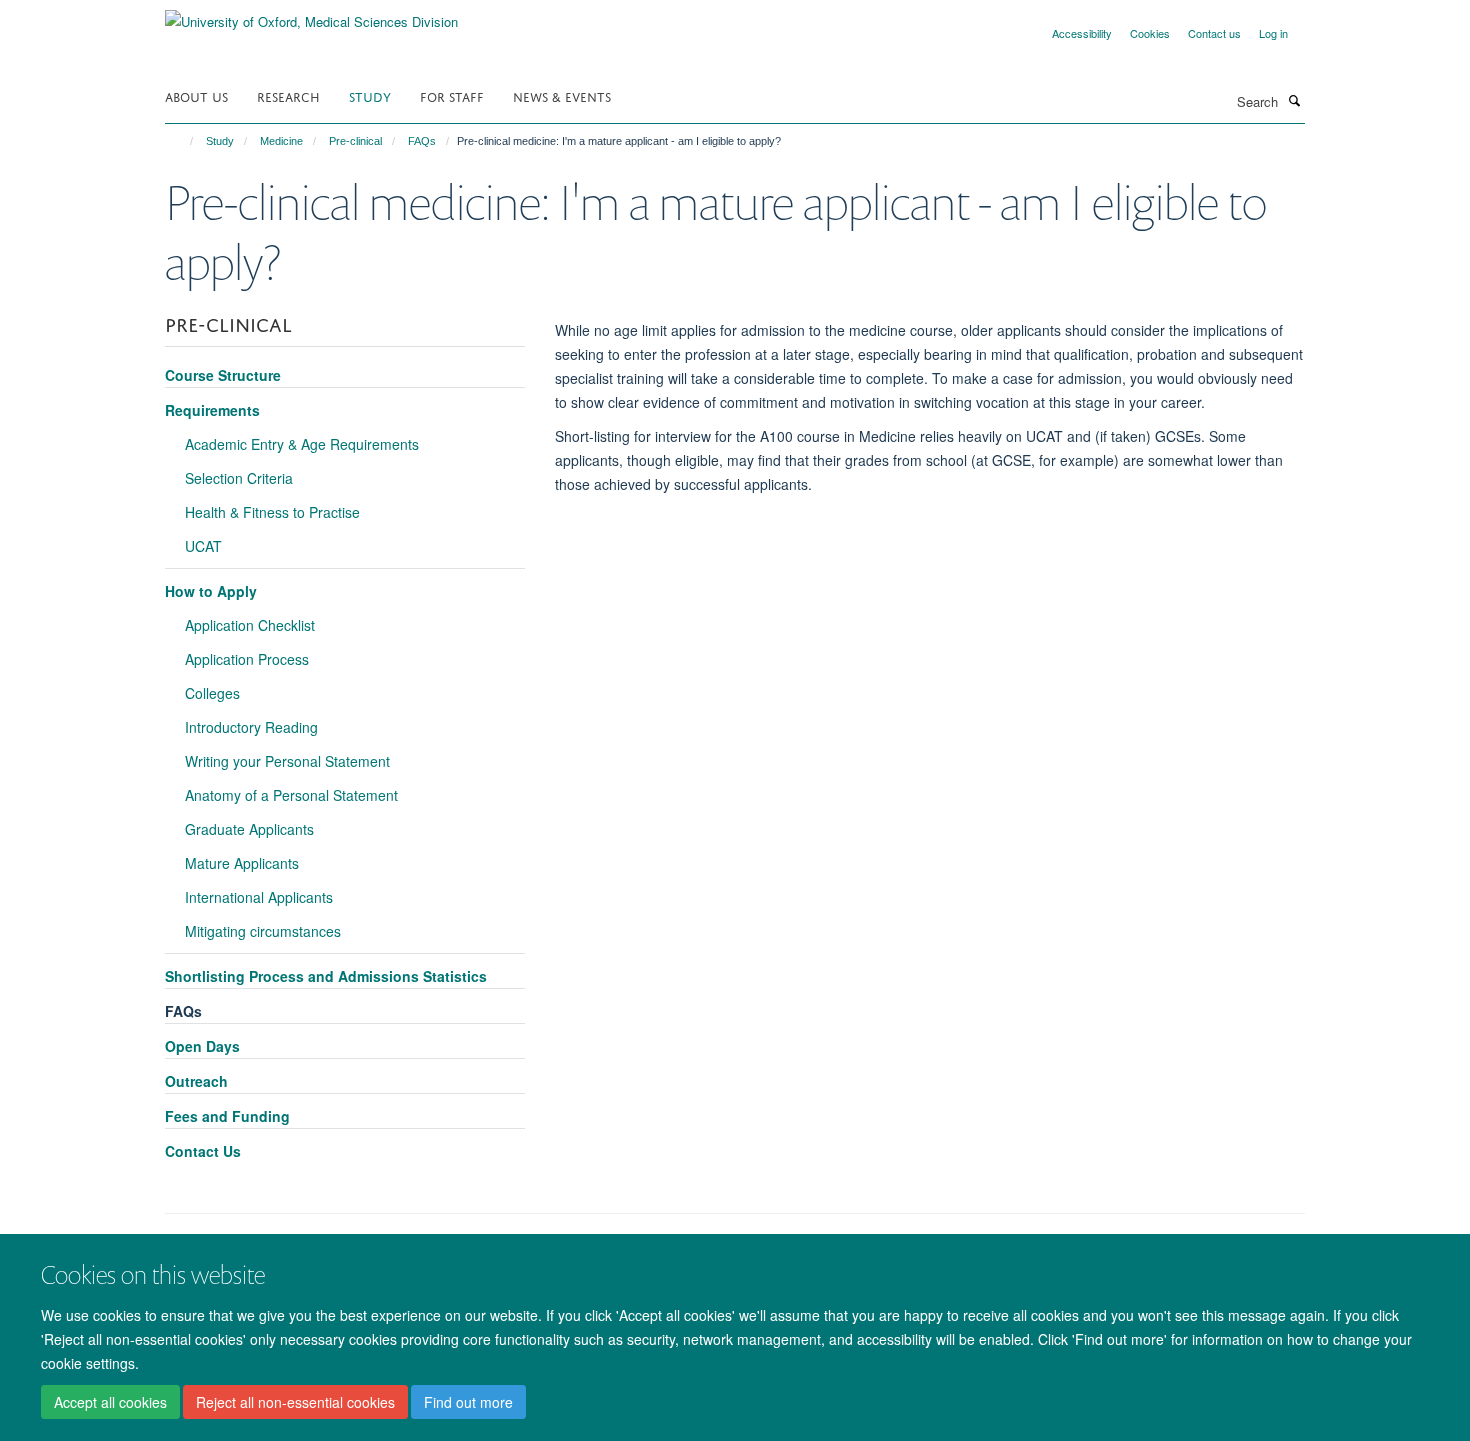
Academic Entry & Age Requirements (302, 444)
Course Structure (223, 375)
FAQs (422, 141)
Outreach (196, 1081)
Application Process (247, 659)
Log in (1273, 33)
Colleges (212, 693)
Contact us (1214, 33)
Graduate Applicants (249, 829)
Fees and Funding (227, 1116)
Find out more (468, 1402)
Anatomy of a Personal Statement (291, 795)
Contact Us (203, 1151)
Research (288, 95)
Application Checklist (250, 625)
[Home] (182, 141)
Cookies (1150, 33)
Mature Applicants (242, 863)
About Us (196, 95)
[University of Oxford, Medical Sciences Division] (311, 14)
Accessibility (1082, 33)
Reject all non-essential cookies (295, 1402)
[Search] (1294, 100)
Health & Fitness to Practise (272, 512)
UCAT (203, 546)
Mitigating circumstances (263, 931)
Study (370, 95)
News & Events (562, 95)
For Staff (452, 95)
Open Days (202, 1046)
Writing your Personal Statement (287, 761)
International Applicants (259, 897)
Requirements (212, 410)
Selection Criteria (239, 478)
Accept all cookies (110, 1402)
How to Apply (211, 591)
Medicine (281, 141)
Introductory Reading (251, 727)
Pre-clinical (355, 141)
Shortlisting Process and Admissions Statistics (326, 976)
